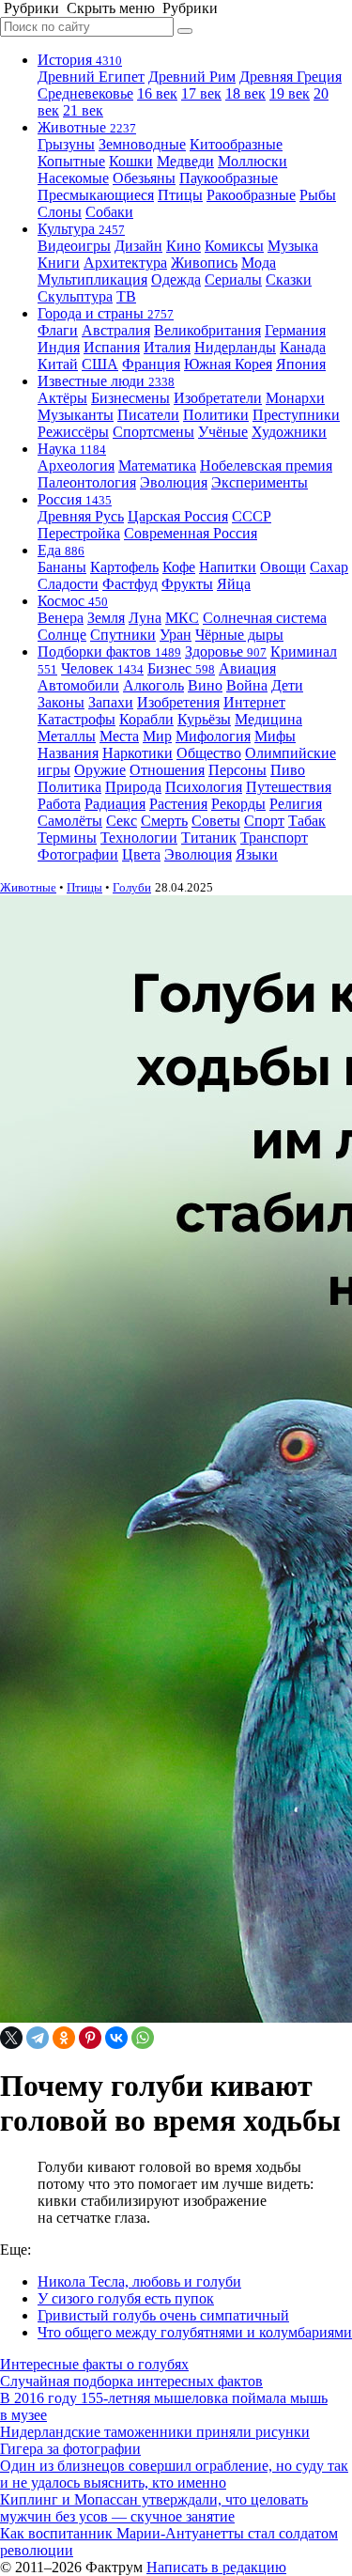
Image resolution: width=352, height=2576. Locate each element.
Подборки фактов (109, 652)
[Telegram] (38, 2038)
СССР (252, 516)
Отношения (167, 770)
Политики (216, 415)
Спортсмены (153, 432)
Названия (68, 753)
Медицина (268, 719)
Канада (303, 347)
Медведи (185, 161)
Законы (61, 702)
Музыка (293, 246)
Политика (69, 787)
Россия (75, 499)
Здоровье (226, 652)
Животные (87, 127)
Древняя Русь (81, 516)
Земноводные (142, 144)
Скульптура (75, 296)
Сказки (289, 279)
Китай (58, 364)
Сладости (68, 584)
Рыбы (318, 195)
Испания (112, 347)
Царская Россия (178, 516)
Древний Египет (91, 77)
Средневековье (85, 93)
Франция (151, 364)
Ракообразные (251, 195)
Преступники (296, 415)
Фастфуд (130, 584)
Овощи (283, 567)
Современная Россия (191, 533)
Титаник (209, 838)
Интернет (254, 702)
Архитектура (125, 263)
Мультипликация (92, 279)
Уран (176, 635)
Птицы (180, 195)
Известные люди (106, 381)
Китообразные (236, 144)
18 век (245, 93)
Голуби (132, 887)
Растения (178, 804)
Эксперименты (260, 482)
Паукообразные (229, 178)
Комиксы (234, 246)
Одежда (176, 279)
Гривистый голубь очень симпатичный (163, 2315)
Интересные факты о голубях (94, 2364)
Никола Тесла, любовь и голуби (139, 2281)
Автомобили (78, 685)
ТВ (126, 296)
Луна (145, 618)
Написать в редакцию (216, 2567)
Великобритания (207, 330)
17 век (201, 93)
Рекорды (238, 804)
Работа (59, 804)
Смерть (164, 821)
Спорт (264, 821)
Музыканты (76, 415)
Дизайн (138, 246)
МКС (182, 618)
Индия (59, 347)
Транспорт (274, 838)
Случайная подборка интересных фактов (131, 2381)
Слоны (60, 212)
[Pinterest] (90, 2038)
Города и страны (106, 313)
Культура (81, 229)
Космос (73, 601)
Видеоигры (74, 246)
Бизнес (181, 668)
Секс (122, 821)
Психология (204, 787)
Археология (76, 466)
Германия (295, 330)
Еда (61, 550)
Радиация (115, 804)
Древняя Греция (291, 77)
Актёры (62, 398)
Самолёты (70, 821)
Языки (257, 854)
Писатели (148, 415)
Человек (102, 668)
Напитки (228, 567)
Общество (209, 753)
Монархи (295, 398)
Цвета (141, 854)
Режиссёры (73, 432)
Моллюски (253, 161)
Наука (72, 449)
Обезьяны (144, 178)
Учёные (223, 432)
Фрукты (187, 584)
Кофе (179, 567)
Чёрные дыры (239, 635)
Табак (307, 821)
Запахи (111, 702)
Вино (205, 685)
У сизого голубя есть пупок (126, 2298)
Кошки (131, 161)
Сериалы (233, 279)
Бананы (62, 567)
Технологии (139, 838)
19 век (290, 93)
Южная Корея (228, 364)
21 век (83, 110)
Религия (296, 804)
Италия (167, 347)
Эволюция (174, 482)
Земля (106, 618)
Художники (289, 432)
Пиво (288, 770)
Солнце (62, 635)
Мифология (213, 736)
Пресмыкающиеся (96, 195)
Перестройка (79, 533)
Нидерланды (235, 347)
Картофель (124, 567)
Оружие (100, 770)
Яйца (234, 584)
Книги (59, 263)
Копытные (71, 161)
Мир (157, 736)
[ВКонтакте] (116, 2038)
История (80, 60)
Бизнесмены (130, 398)
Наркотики (138, 753)
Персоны (237, 770)
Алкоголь (153, 685)
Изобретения (178, 702)
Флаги (58, 330)
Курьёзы (204, 719)
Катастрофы (77, 719)
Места (119, 736)
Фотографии (78, 854)
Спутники (123, 635)
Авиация (247, 668)
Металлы (67, 736)
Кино (184, 246)
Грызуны (66, 144)
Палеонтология (87, 482)
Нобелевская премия (266, 466)
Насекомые (73, 178)
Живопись (204, 263)
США (100, 364)
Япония (301, 364)
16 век (157, 93)
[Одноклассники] (64, 2038)
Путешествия (289, 787)
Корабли (146, 719)
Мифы (275, 736)
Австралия (116, 330)
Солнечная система (265, 618)
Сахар (329, 567)
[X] (11, 2038)
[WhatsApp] (143, 2038)
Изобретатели (218, 398)
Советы (216, 821)
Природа (133, 787)
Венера (61, 618)
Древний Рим (192, 77)
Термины (67, 838)
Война (247, 685)
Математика (157, 466)
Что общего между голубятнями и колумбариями (195, 2332)
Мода (259, 263)
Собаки (109, 212)
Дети (287, 685)
